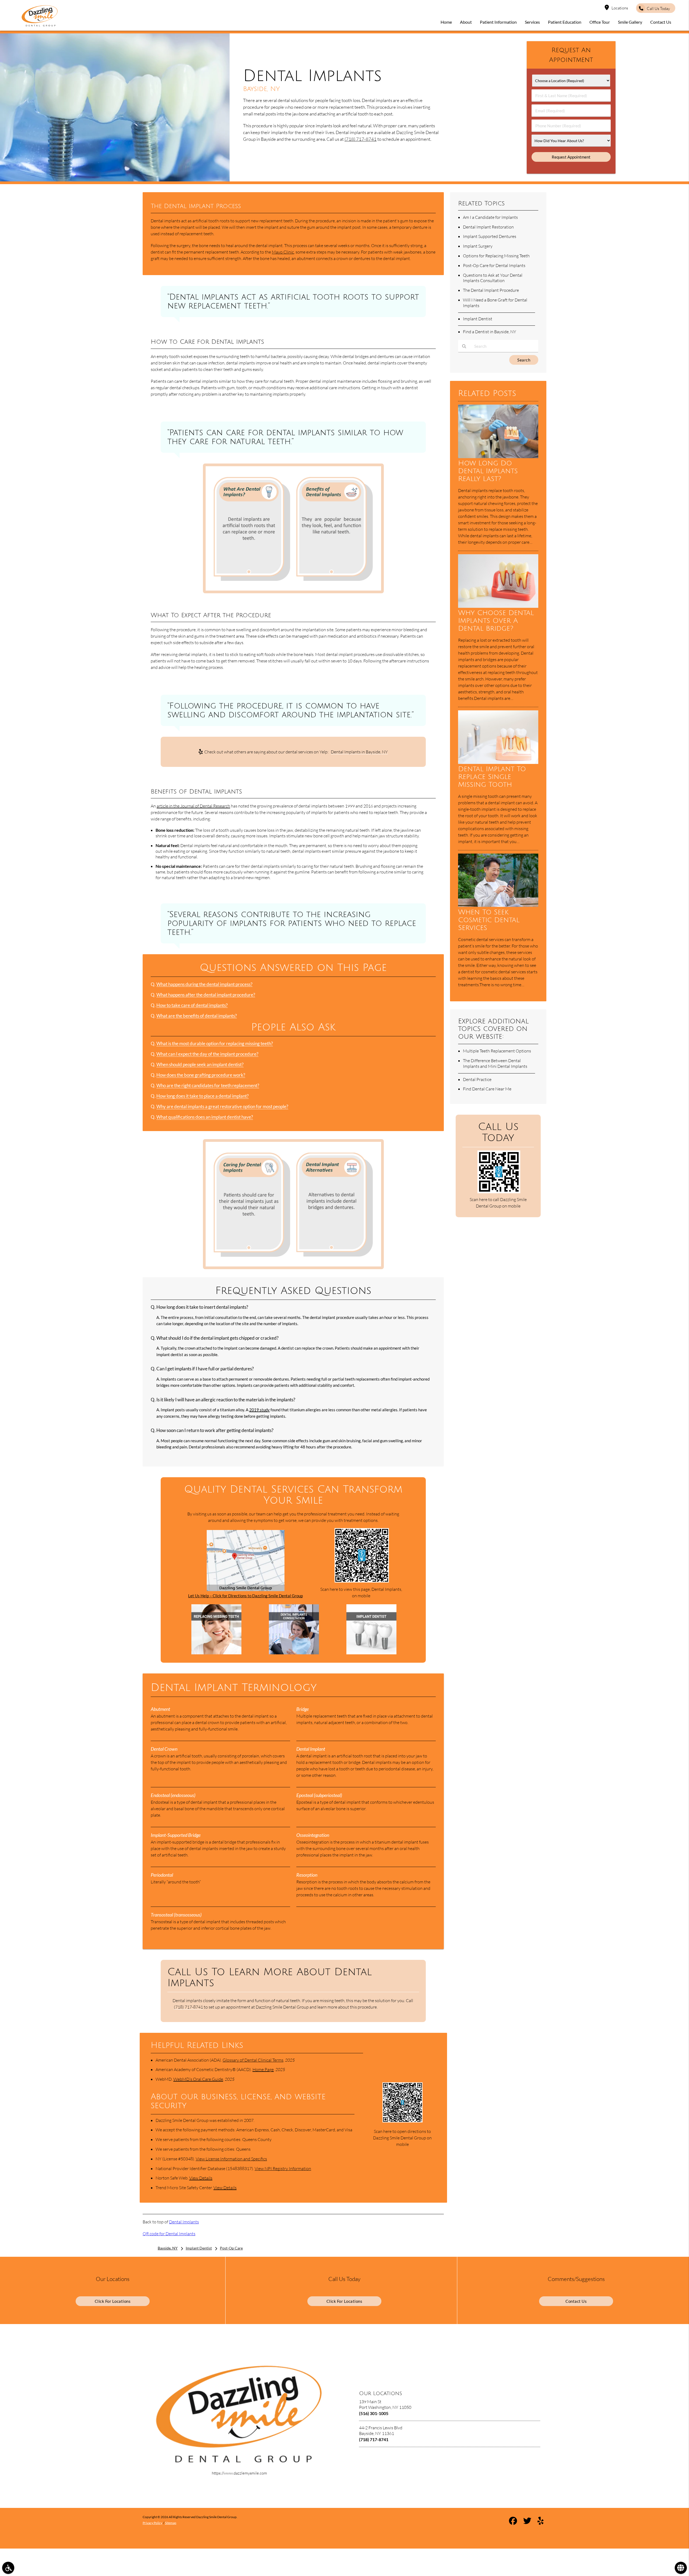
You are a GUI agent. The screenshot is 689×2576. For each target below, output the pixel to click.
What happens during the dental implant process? (204, 984)
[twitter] (527, 2522)
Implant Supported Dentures (490, 236)
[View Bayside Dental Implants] (115, 180)
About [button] (466, 22)
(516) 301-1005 (374, 2413)
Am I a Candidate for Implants (490, 217)
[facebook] (513, 2522)
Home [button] (446, 22)
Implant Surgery (478, 246)
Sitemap (171, 2523)
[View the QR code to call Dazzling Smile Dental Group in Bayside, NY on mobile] (499, 1192)
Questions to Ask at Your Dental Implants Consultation (493, 278)
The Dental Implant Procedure (491, 290)
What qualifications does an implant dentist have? (205, 1117)
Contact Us (576, 2301)
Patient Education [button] (565, 22)
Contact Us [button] (661, 22)
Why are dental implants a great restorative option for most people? (222, 1107)
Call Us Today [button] (658, 8)
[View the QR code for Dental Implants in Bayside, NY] (362, 1581)
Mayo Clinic (283, 252)
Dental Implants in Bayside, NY (359, 752)
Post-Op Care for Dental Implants (494, 265)
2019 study (259, 1410)
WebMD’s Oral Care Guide (198, 2079)
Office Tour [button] (600, 22)
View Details (201, 2178)
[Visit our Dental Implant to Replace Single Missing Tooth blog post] (498, 762)
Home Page (263, 2069)
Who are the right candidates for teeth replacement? (208, 1086)
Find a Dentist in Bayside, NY (490, 332)
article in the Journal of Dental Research (193, 806)
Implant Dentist (478, 319)
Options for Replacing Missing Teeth (496, 256)
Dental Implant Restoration (488, 227)
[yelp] (541, 2522)
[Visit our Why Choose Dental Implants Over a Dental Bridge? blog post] (498, 606)
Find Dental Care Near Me (487, 1089)
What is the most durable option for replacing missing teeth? (215, 1044)
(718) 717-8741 (361, 139)
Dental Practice (477, 1079)
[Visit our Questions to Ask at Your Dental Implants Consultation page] (294, 1653)
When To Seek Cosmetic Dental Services (489, 920)
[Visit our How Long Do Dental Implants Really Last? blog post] (498, 457)
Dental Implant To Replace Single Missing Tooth (492, 777)
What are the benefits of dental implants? (197, 1016)
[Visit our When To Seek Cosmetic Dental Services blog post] (498, 905)
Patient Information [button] (498, 22)
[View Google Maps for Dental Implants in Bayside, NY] (246, 1589)
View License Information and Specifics (231, 2159)
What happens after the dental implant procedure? (206, 995)
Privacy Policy (152, 2523)
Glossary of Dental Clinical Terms (253, 2060)
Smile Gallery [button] (630, 22)
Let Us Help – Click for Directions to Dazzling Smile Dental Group (245, 1596)
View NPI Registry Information (283, 2168)
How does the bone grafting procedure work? (201, 1075)
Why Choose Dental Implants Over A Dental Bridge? (496, 621)
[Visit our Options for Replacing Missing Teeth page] (216, 1653)
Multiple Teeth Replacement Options (497, 1051)
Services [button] (532, 22)
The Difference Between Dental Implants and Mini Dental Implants (495, 1063)
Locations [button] (620, 8)
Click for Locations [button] (113, 2301)
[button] (8, 2568)
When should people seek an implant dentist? (200, 1065)
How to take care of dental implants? (192, 1005)
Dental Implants (184, 2222)
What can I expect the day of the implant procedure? (207, 1054)
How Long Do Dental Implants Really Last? (488, 471)
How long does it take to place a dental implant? (203, 1096)
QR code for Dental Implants (169, 2234)
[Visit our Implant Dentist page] (371, 1653)
